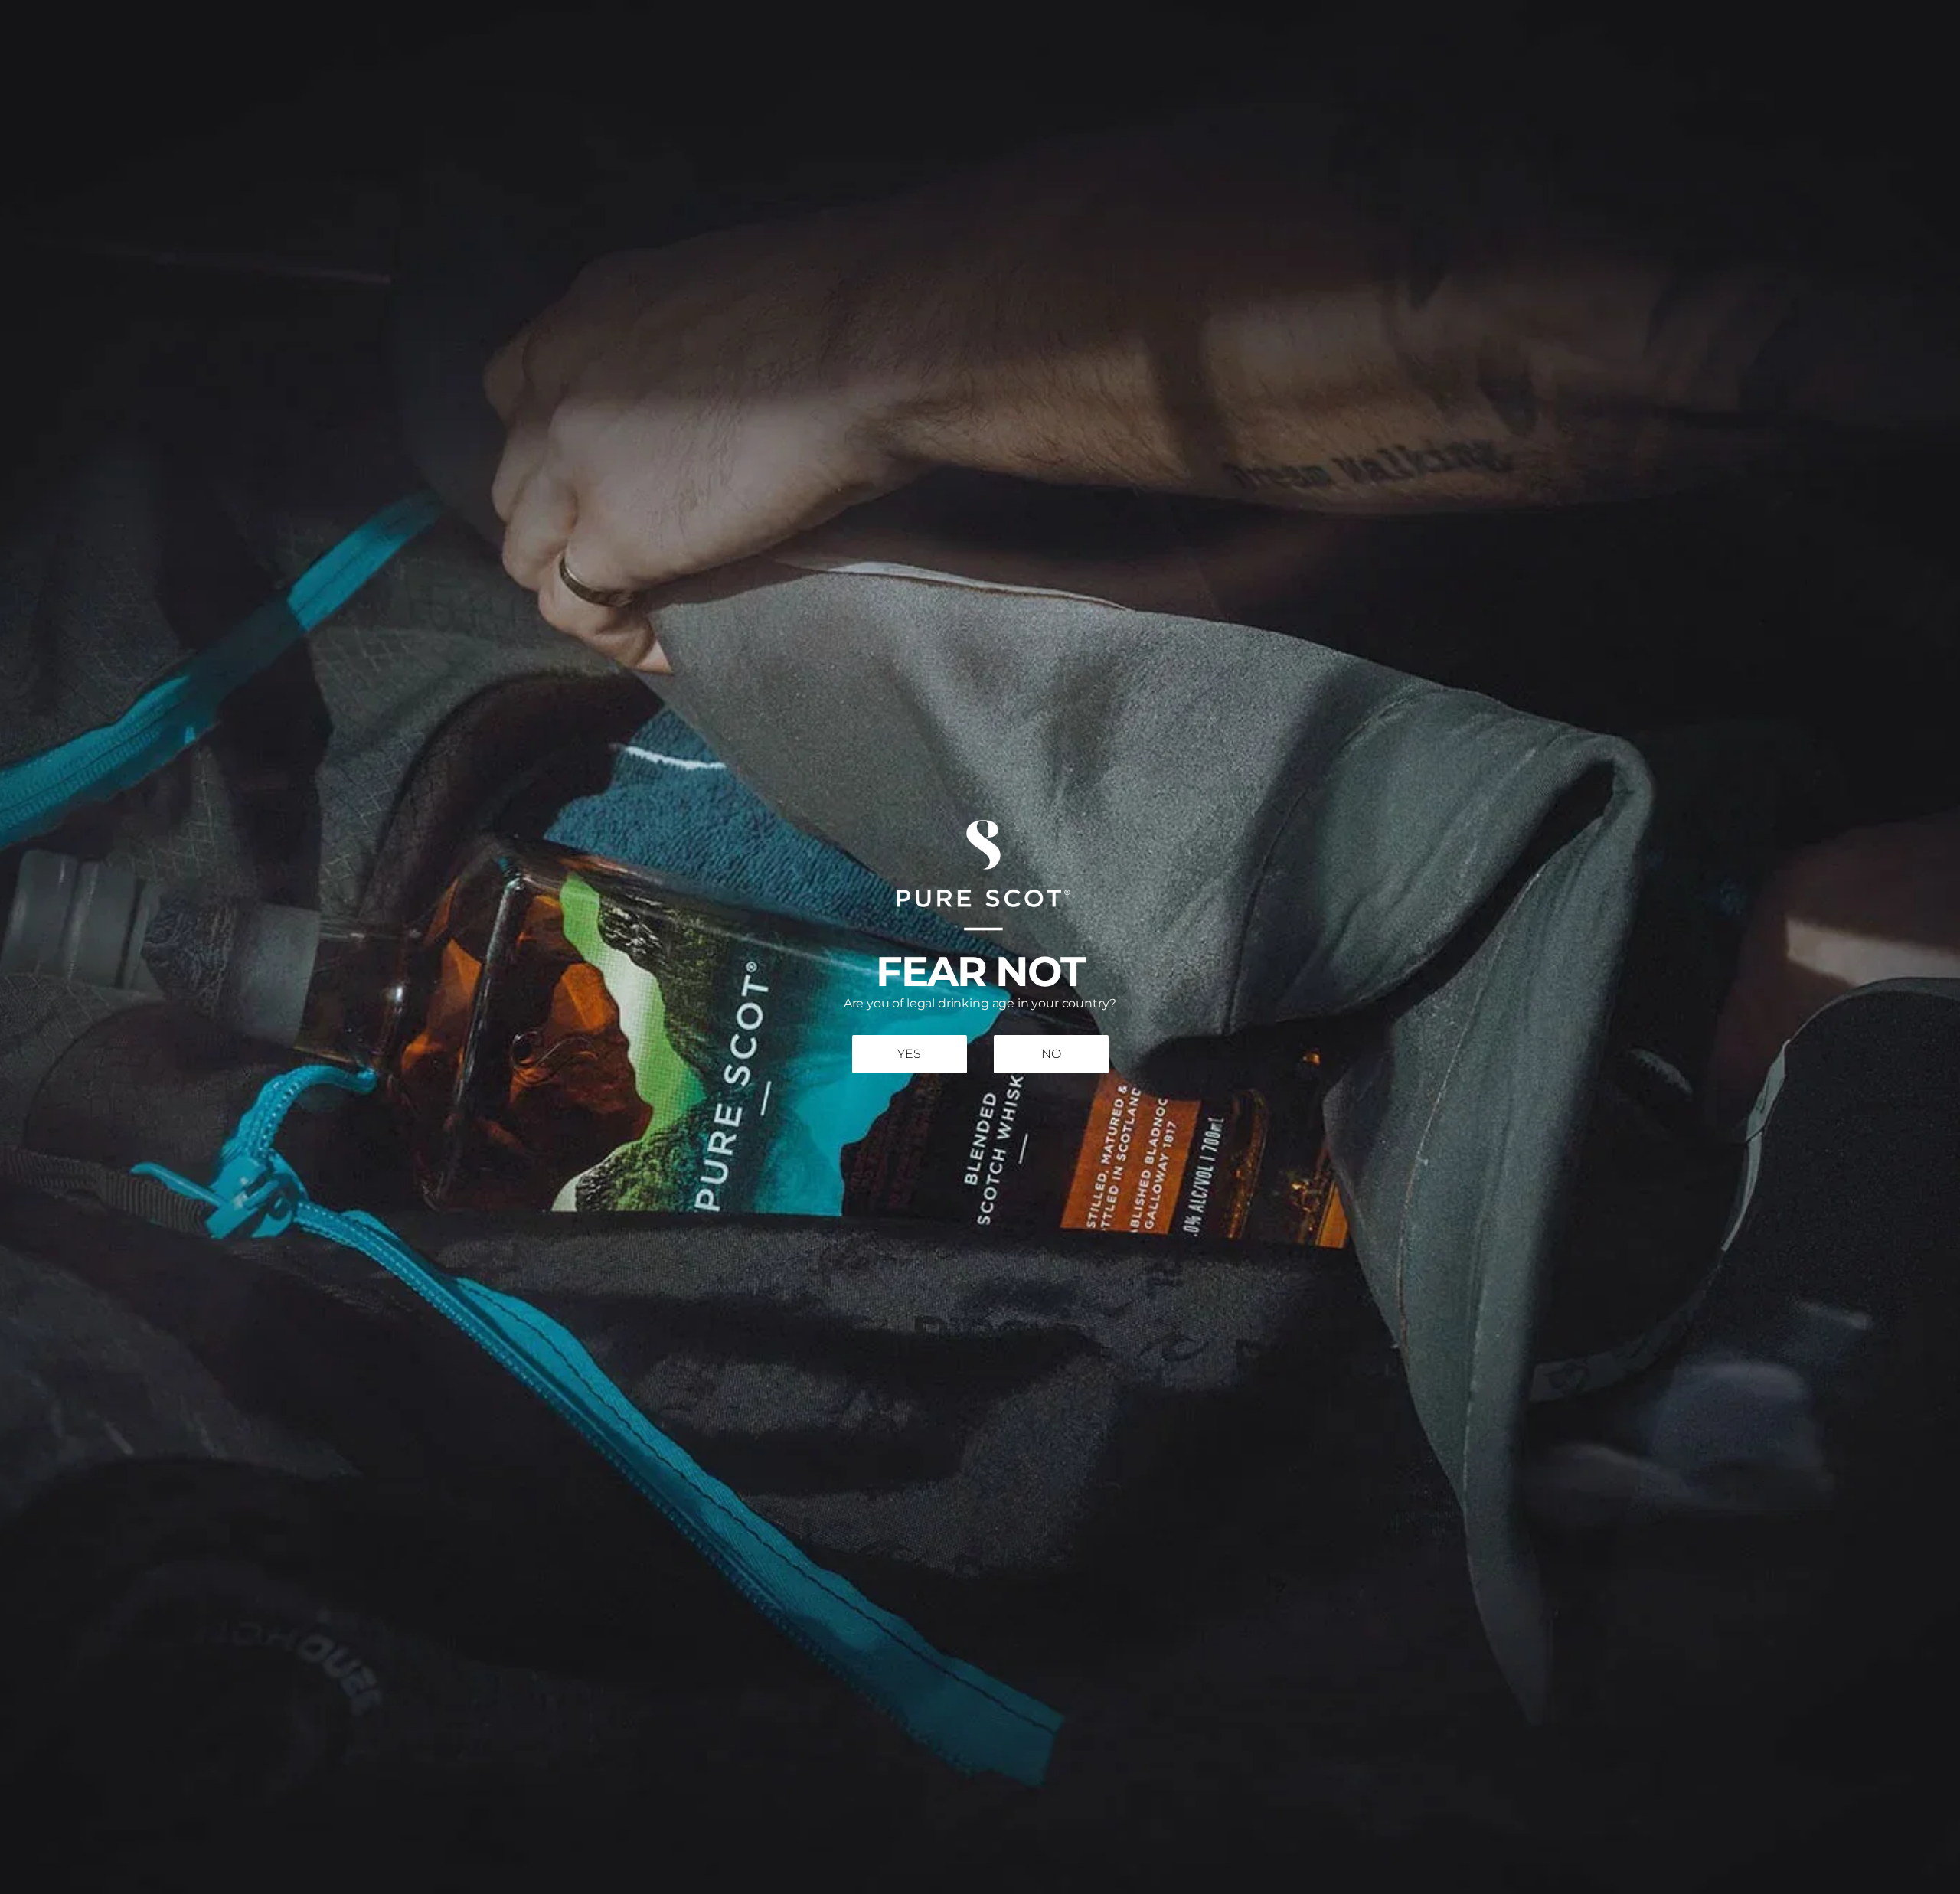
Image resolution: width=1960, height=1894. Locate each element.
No (1051, 1055)
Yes (909, 1055)
